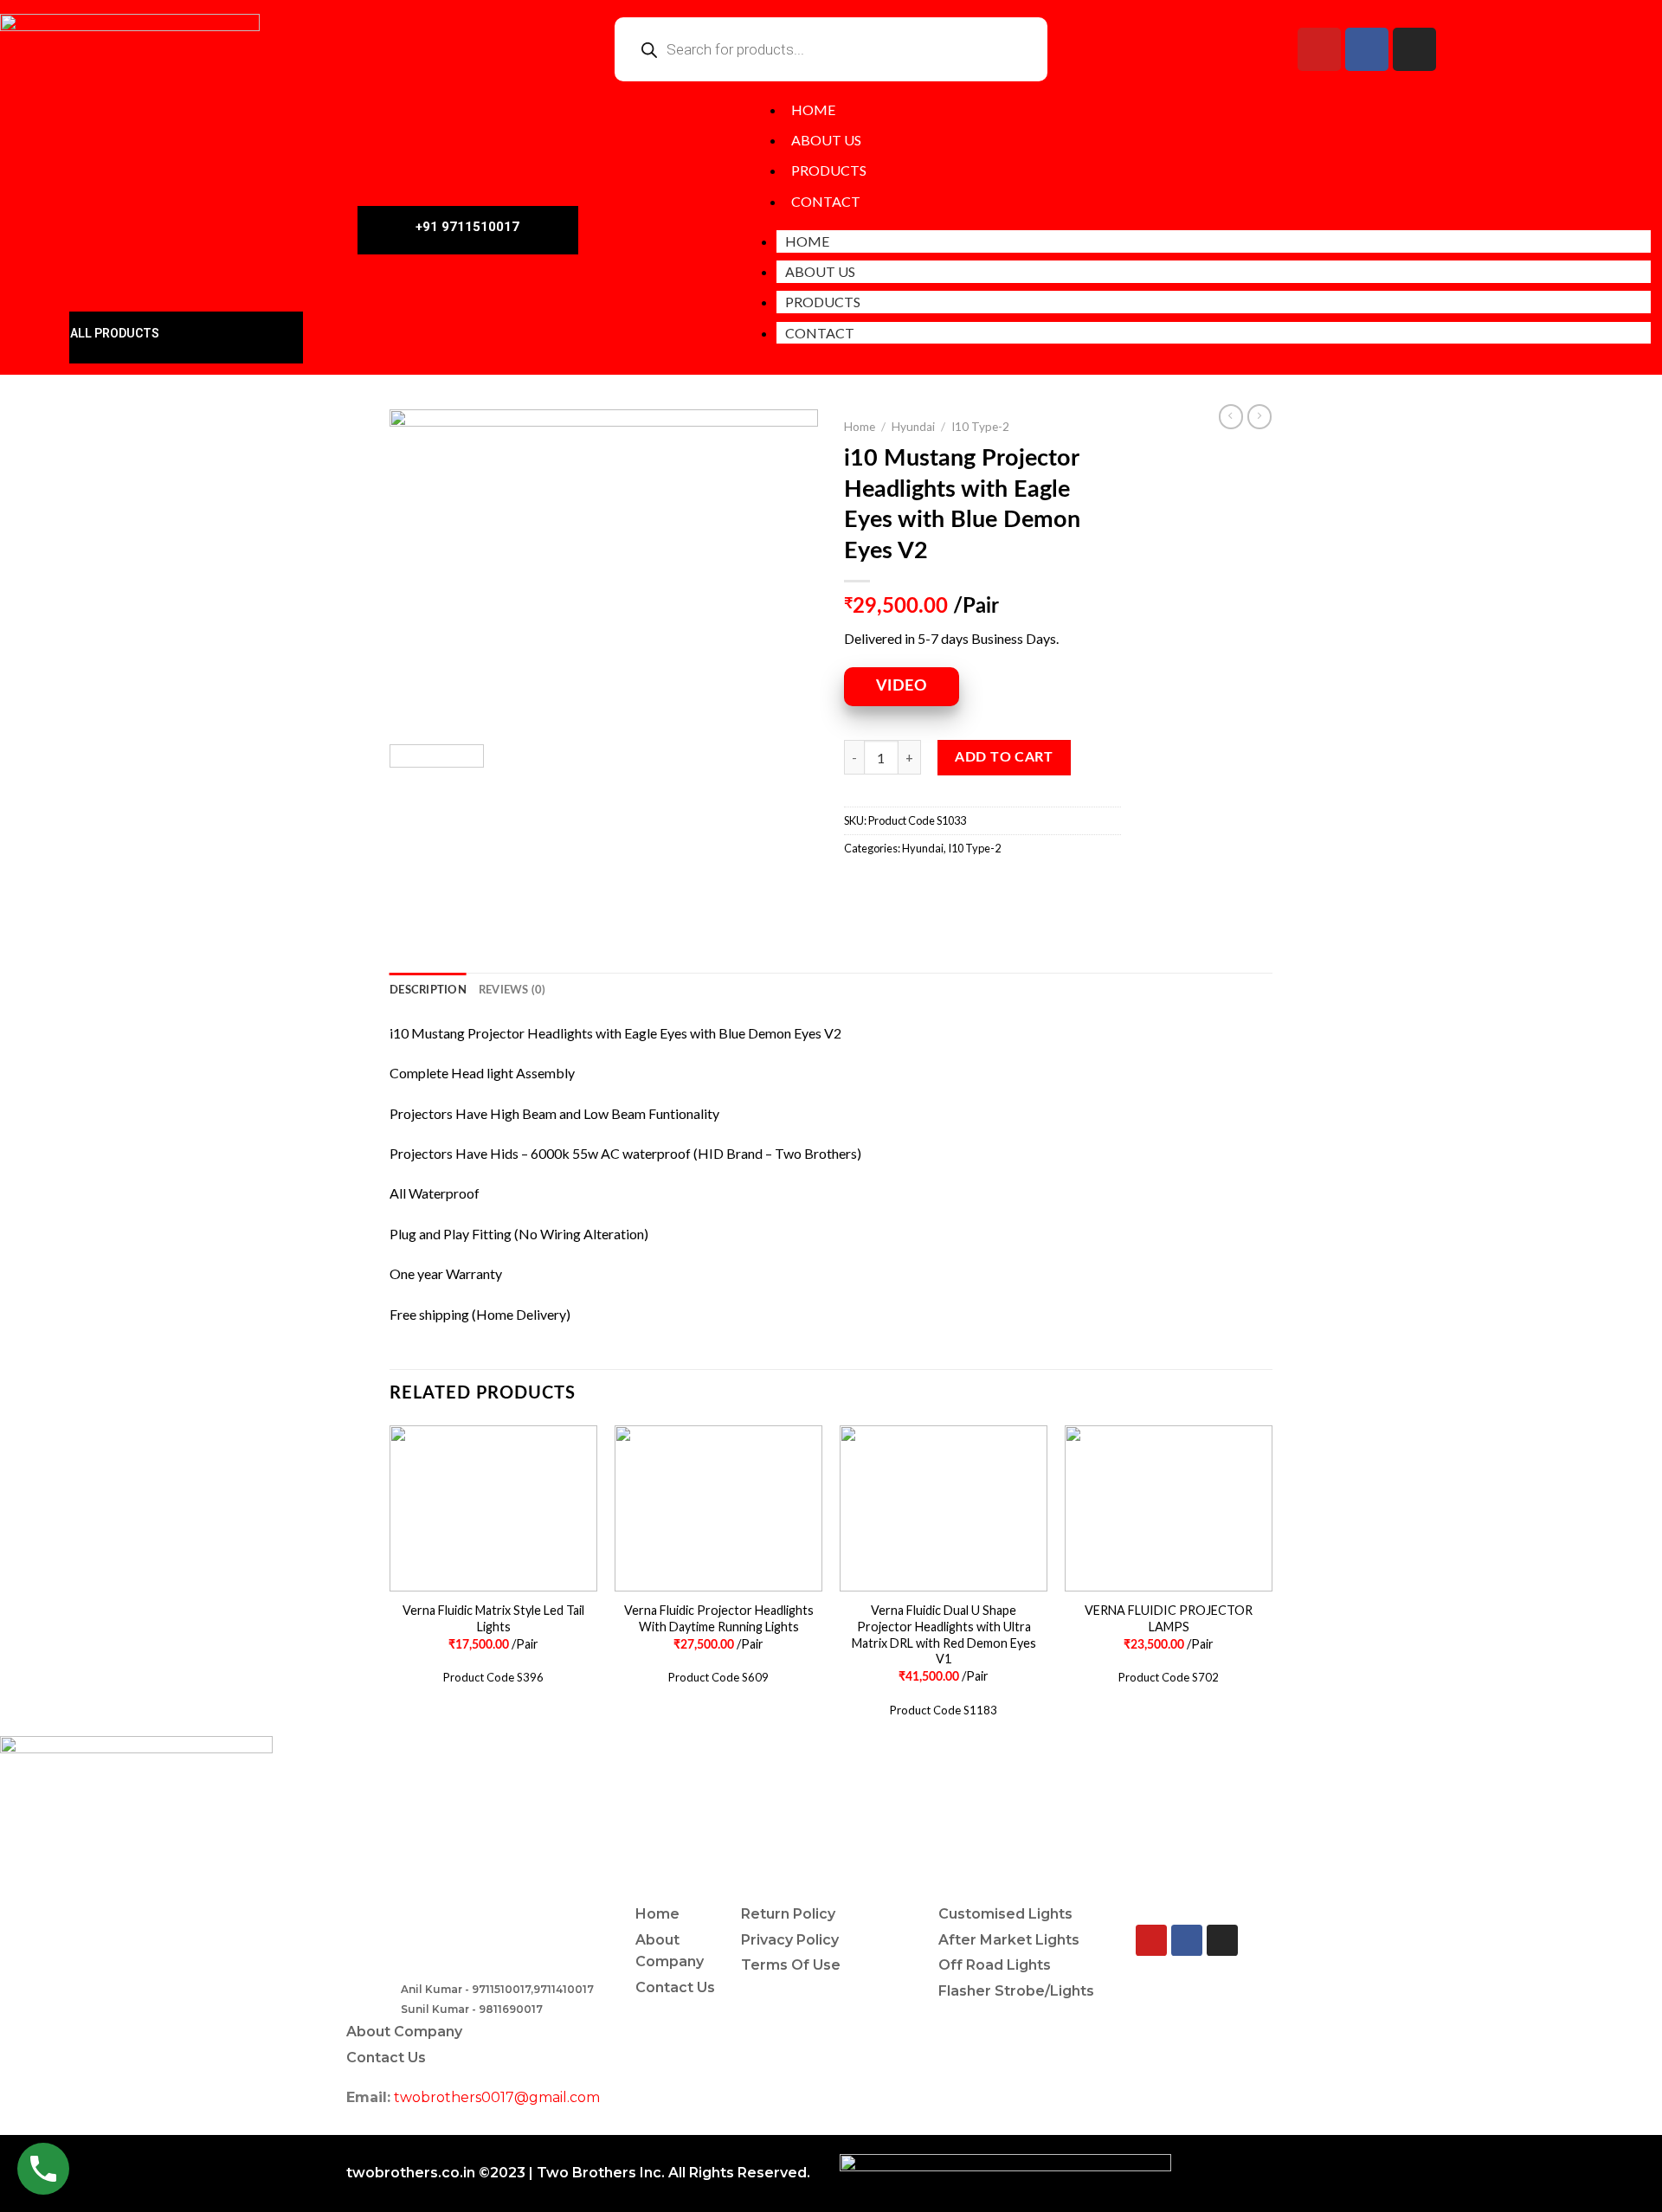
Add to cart (1004, 757)
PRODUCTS (829, 170)
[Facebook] (1367, 49)
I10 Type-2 (980, 427)
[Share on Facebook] (860, 887)
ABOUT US (826, 140)
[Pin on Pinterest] (953, 887)
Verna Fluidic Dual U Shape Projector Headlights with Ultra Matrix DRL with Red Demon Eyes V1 (944, 1634)
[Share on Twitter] (891, 887)
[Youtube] (1319, 49)
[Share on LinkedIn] (985, 887)
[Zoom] (412, 710)
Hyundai (913, 427)
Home (860, 427)
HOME (813, 109)
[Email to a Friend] (922, 887)
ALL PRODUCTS (115, 333)
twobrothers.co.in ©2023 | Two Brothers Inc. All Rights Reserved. (578, 2173)
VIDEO (902, 686)
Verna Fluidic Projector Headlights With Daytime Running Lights (719, 1618)
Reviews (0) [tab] (512, 990)
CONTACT (826, 201)
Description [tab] (428, 990)
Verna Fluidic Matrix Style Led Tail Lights (493, 1618)
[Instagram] (1414, 49)
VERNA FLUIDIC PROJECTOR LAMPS (1169, 1618)
